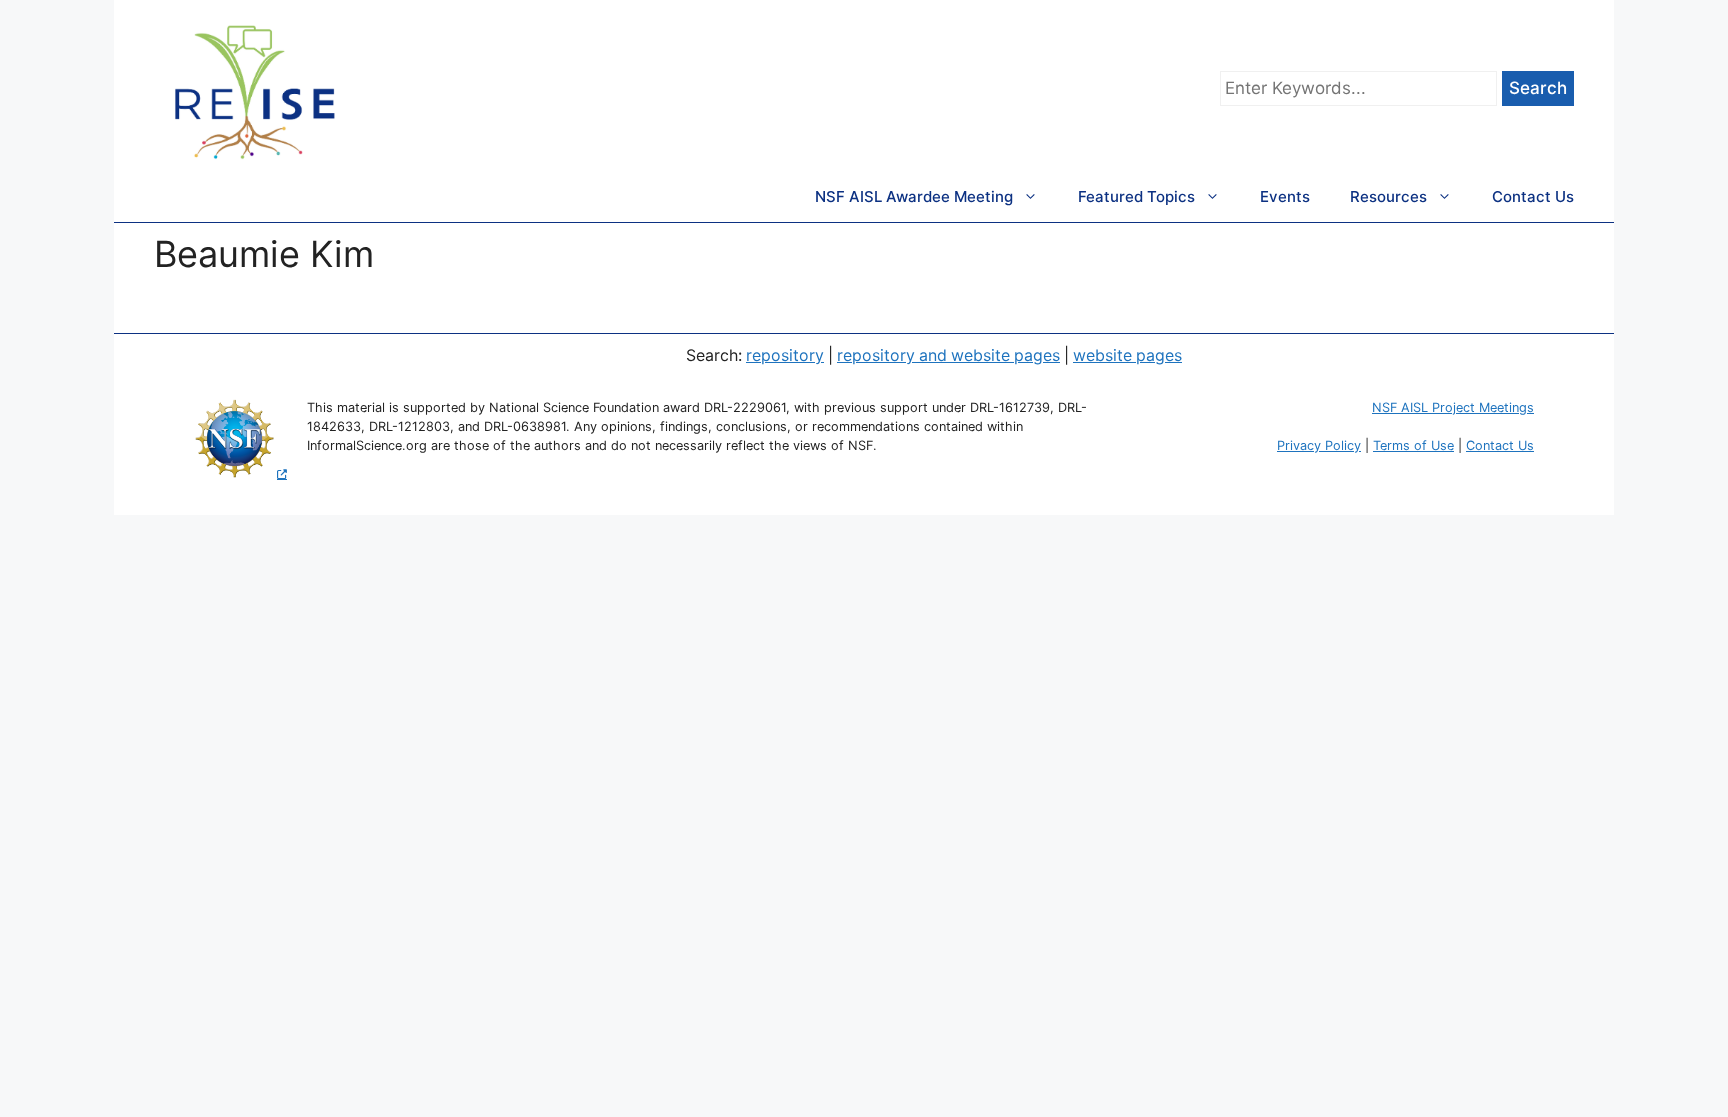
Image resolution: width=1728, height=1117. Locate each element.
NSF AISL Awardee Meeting (914, 196)
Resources (1388, 196)
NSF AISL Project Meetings (1453, 407)
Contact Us (1533, 196)
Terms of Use (1413, 445)
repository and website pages (948, 355)
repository (785, 355)
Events (1285, 196)
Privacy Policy (1319, 445)
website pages (1127, 355)
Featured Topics (1136, 196)
